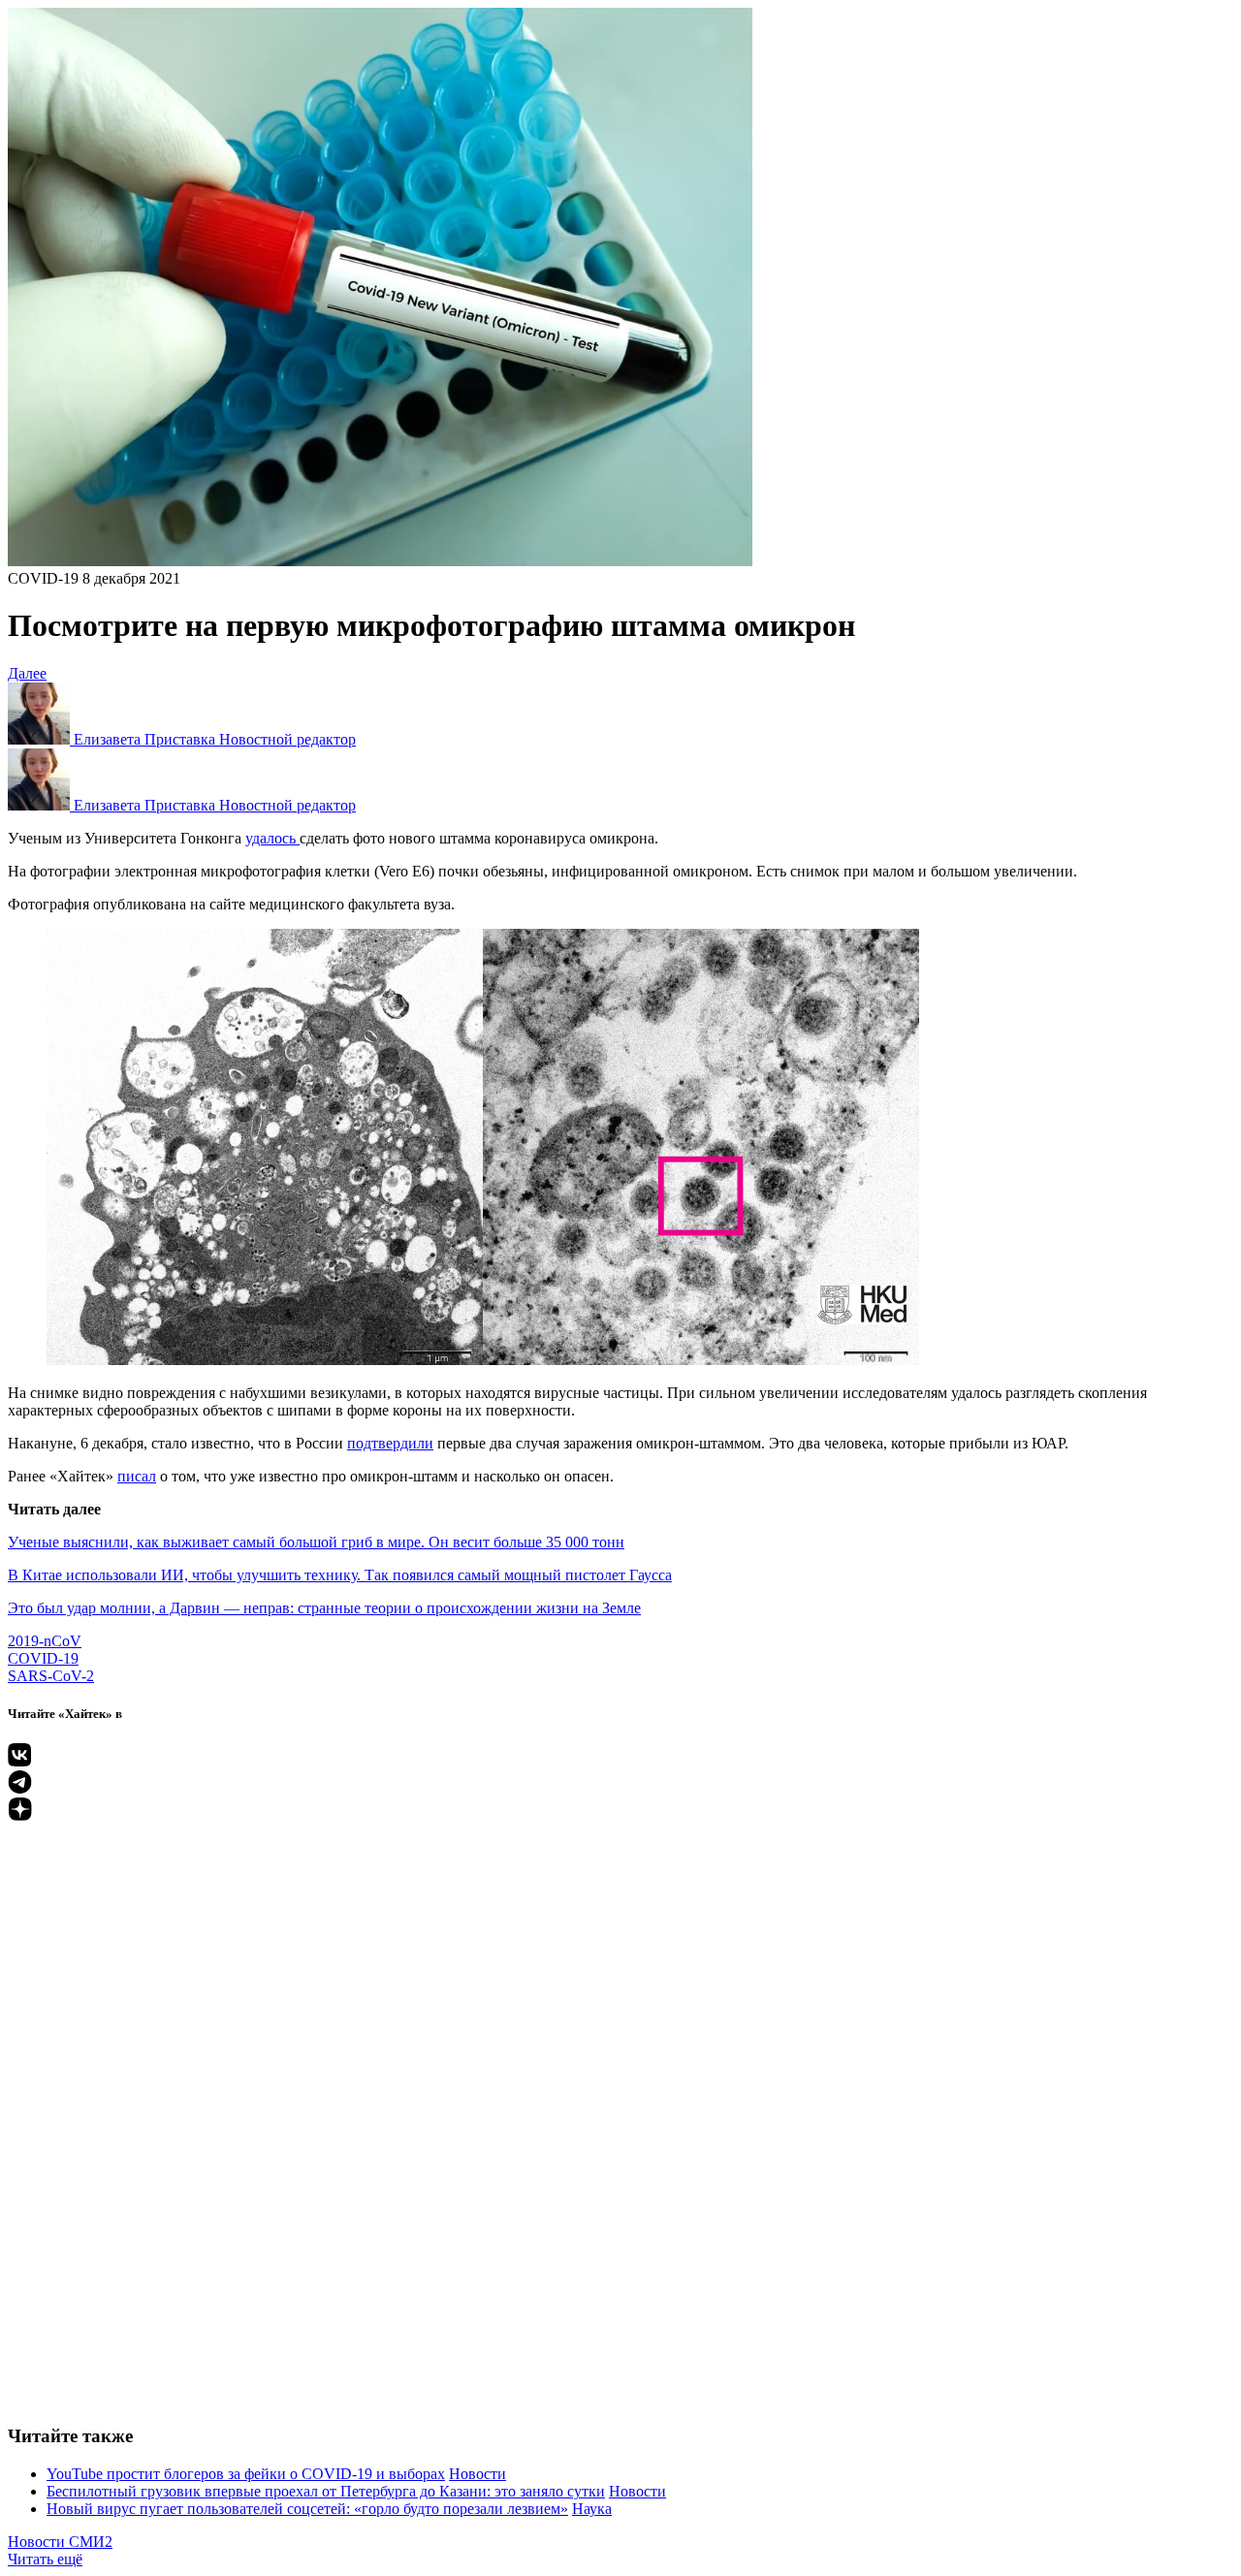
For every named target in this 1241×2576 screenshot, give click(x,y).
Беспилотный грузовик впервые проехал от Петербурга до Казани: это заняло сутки (326, 2491)
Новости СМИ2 (60, 2542)
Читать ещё (45, 2559)
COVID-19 (43, 578)
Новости (477, 2474)
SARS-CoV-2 (51, 1676)
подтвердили (390, 1443)
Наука (592, 2509)
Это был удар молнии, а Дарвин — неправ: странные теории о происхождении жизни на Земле (324, 1608)
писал (137, 1476)
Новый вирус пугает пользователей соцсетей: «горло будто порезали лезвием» (307, 2509)
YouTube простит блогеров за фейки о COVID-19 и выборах (246, 2474)
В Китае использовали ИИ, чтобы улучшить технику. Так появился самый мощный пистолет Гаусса (340, 1575)
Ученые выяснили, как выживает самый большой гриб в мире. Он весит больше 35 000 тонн (316, 1542)
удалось (272, 838)
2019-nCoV (45, 1641)
